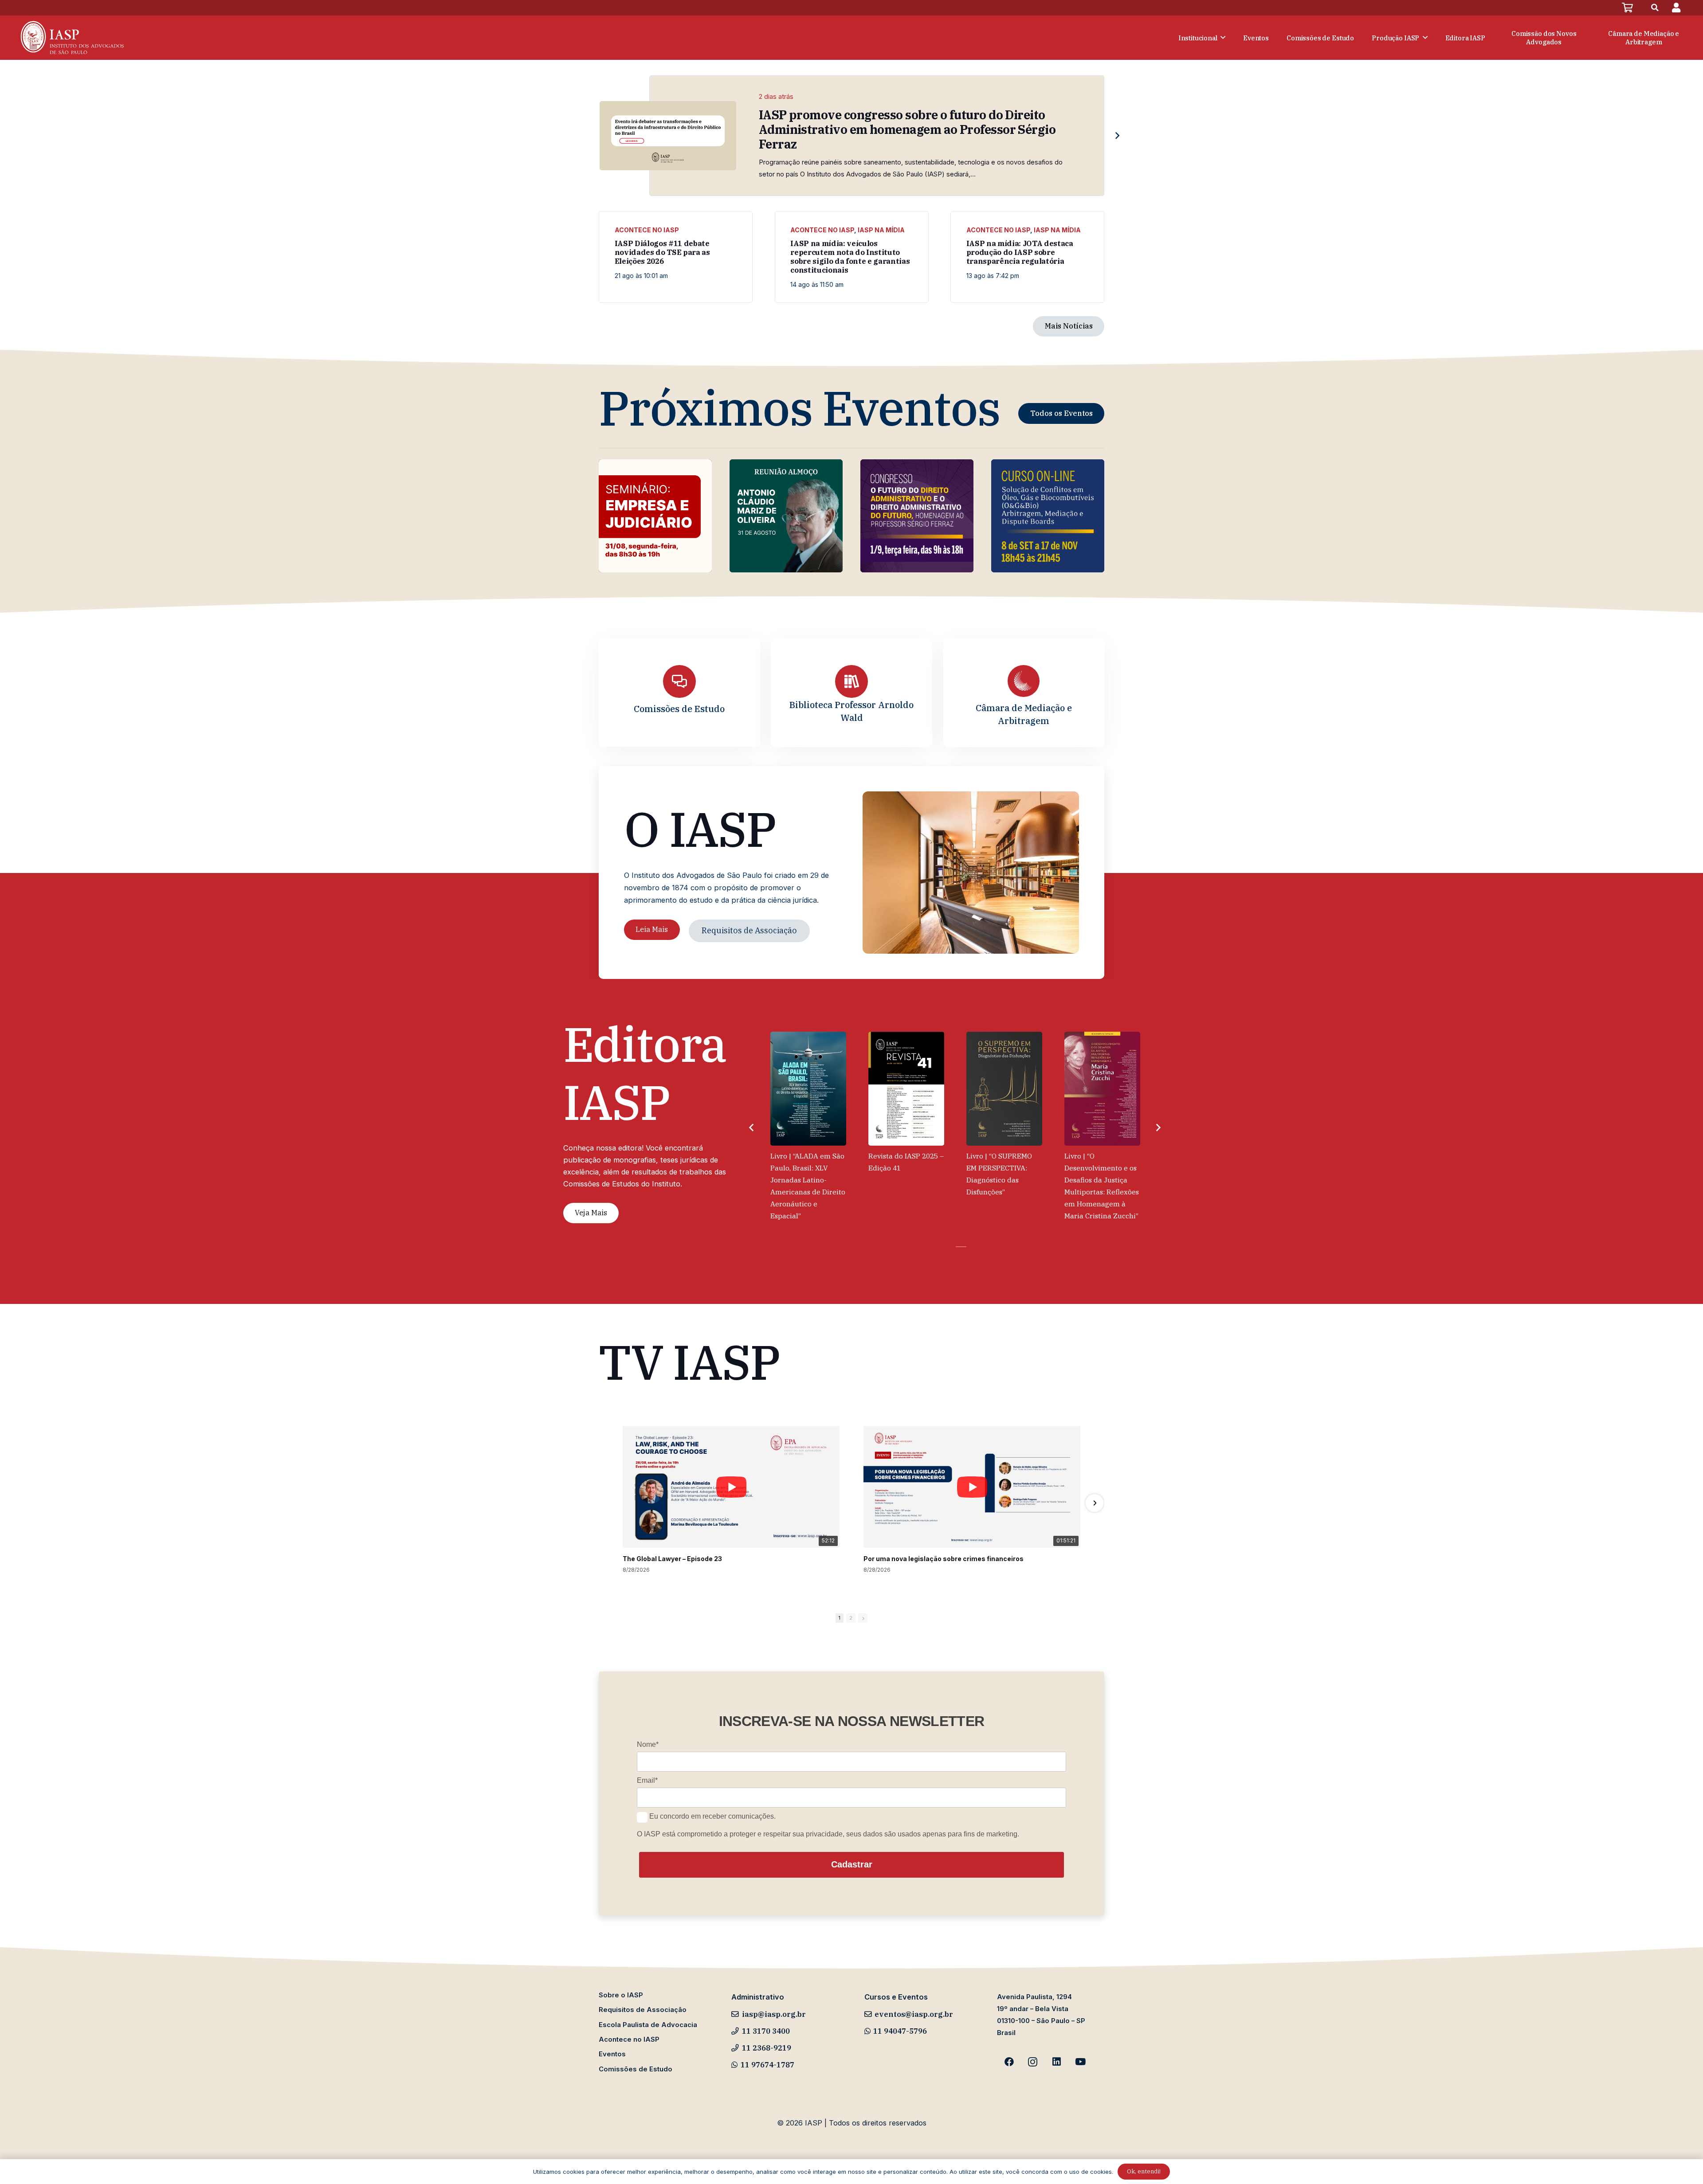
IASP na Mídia (881, 230)
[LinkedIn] (1057, 2062)
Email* (647, 1781)
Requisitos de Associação (643, 2010)
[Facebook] (1009, 2062)
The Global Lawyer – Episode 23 (672, 1559)
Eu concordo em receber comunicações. (712, 1817)
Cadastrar (852, 1865)
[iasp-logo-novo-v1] (71, 38)
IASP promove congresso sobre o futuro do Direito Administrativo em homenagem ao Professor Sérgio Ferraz (907, 129)
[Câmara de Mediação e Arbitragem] (1024, 681)
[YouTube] (1080, 2062)
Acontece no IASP (647, 230)
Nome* (648, 1744)
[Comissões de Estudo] (679, 681)
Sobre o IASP (621, 1995)
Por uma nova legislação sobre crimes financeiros (944, 1559)
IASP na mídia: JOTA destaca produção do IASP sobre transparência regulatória (1020, 252)
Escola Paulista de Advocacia (648, 2025)
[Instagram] (1033, 2062)
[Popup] (1676, 8)
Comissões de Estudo (679, 709)
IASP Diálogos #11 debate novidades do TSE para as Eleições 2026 (662, 252)
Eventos (612, 2054)
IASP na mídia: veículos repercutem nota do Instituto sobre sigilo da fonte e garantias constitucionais (850, 256)
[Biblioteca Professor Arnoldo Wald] (851, 681)
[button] (1655, 8)
